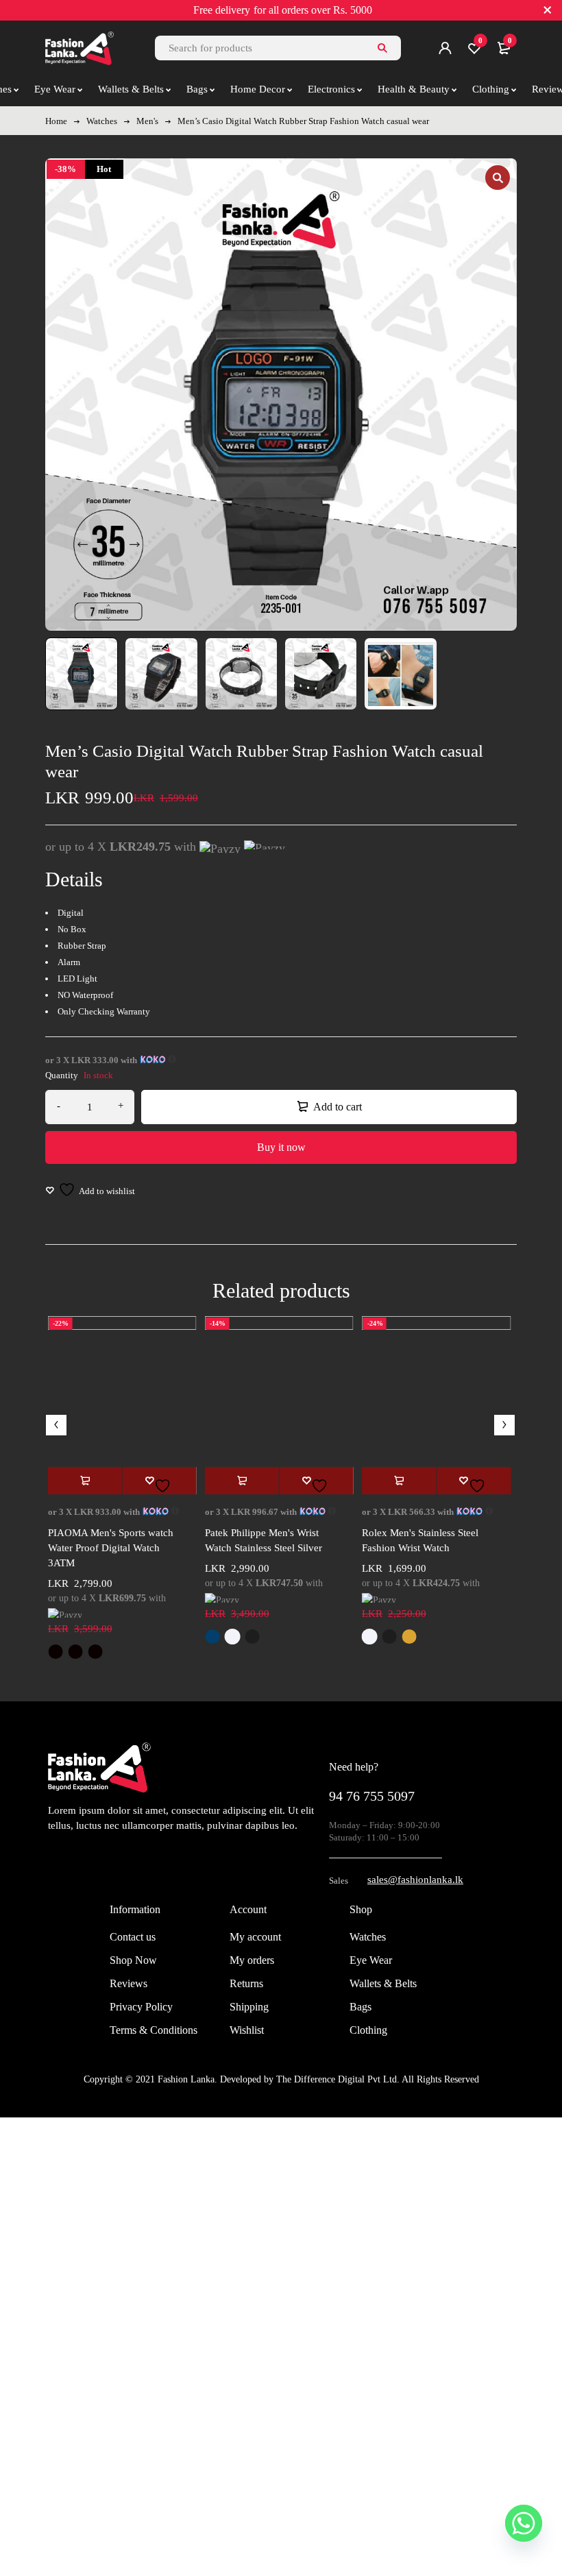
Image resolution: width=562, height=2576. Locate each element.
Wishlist (247, 2030)
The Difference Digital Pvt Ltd (337, 2079)
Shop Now (133, 1960)
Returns (246, 1983)
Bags (361, 2007)
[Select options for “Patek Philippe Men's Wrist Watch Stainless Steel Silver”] (242, 1481)
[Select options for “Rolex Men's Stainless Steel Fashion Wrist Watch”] (399, 1481)
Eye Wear (371, 1960)
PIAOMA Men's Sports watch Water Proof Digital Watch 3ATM (111, 1548)
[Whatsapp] (524, 2523)
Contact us (133, 1937)
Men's (147, 121)
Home (56, 121)
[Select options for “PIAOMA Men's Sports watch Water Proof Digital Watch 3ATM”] (85, 1481)
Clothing (368, 2030)
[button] (498, 178)
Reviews (129, 1983)
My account (255, 1937)
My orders (252, 1960)
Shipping (249, 2007)
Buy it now (281, 1147)
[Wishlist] (90, 1190)
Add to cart (338, 1107)
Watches (102, 121)
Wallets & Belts (383, 1983)
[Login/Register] (445, 48)
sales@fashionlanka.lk (415, 1880)
